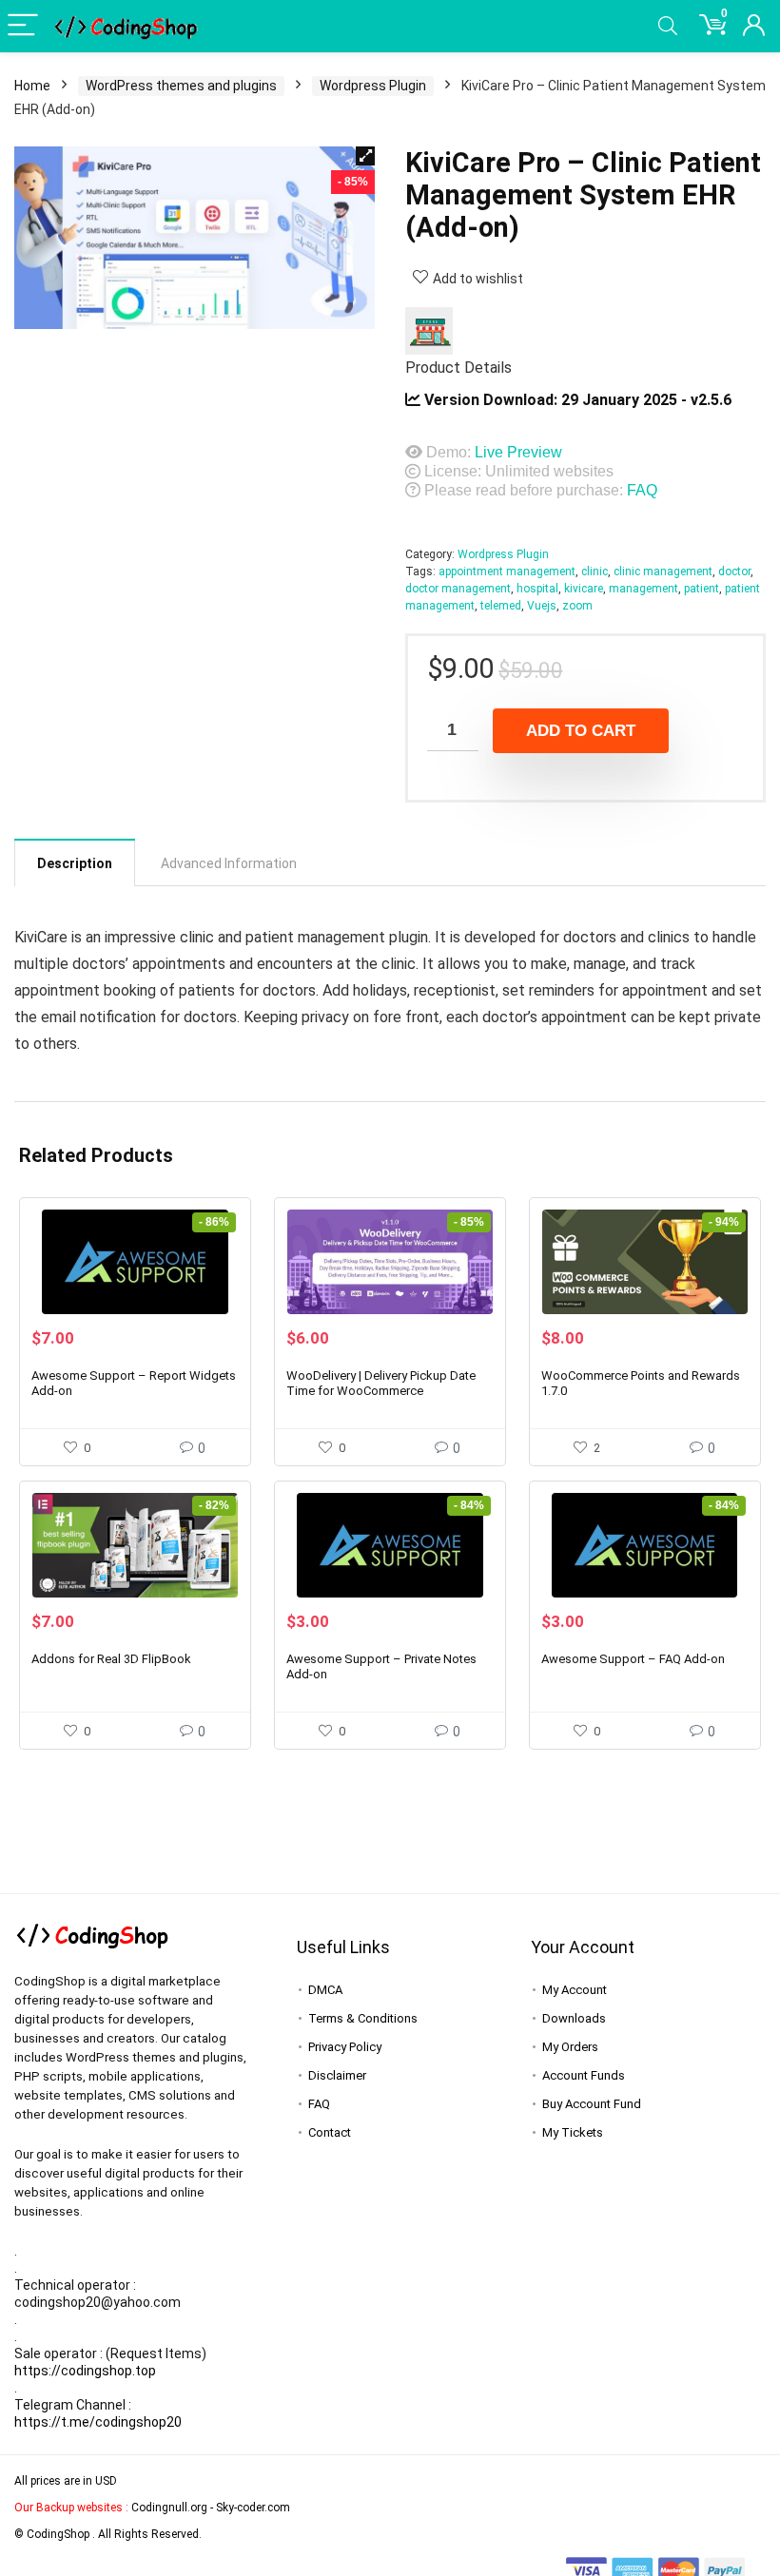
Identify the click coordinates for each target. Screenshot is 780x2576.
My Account (575, 1990)
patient (702, 589)
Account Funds (584, 2075)
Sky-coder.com (253, 2508)
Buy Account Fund (592, 2104)
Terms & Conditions (363, 2018)
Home (32, 86)
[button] (365, 156)
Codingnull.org (169, 2508)
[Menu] (23, 26)
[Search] (668, 26)
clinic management (663, 571)
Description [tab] (75, 863)
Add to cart (581, 731)
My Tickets (573, 2132)
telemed (501, 606)
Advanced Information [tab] (229, 863)
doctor (734, 571)
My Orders (570, 2047)
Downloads (574, 2018)
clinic (595, 571)
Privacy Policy (345, 2047)
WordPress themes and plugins (181, 86)
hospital (537, 589)
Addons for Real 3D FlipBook (111, 1659)
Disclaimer (337, 2075)
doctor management (458, 589)
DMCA (325, 1990)
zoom (577, 606)
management (643, 589)
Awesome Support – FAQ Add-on (633, 1659)
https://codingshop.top (85, 2371)
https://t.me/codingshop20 (98, 2422)
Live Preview (518, 452)
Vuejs (542, 606)
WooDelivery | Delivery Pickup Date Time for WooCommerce (381, 1383)
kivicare (584, 589)
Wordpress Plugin (373, 86)
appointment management (507, 571)
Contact (330, 2132)
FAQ (642, 490)
